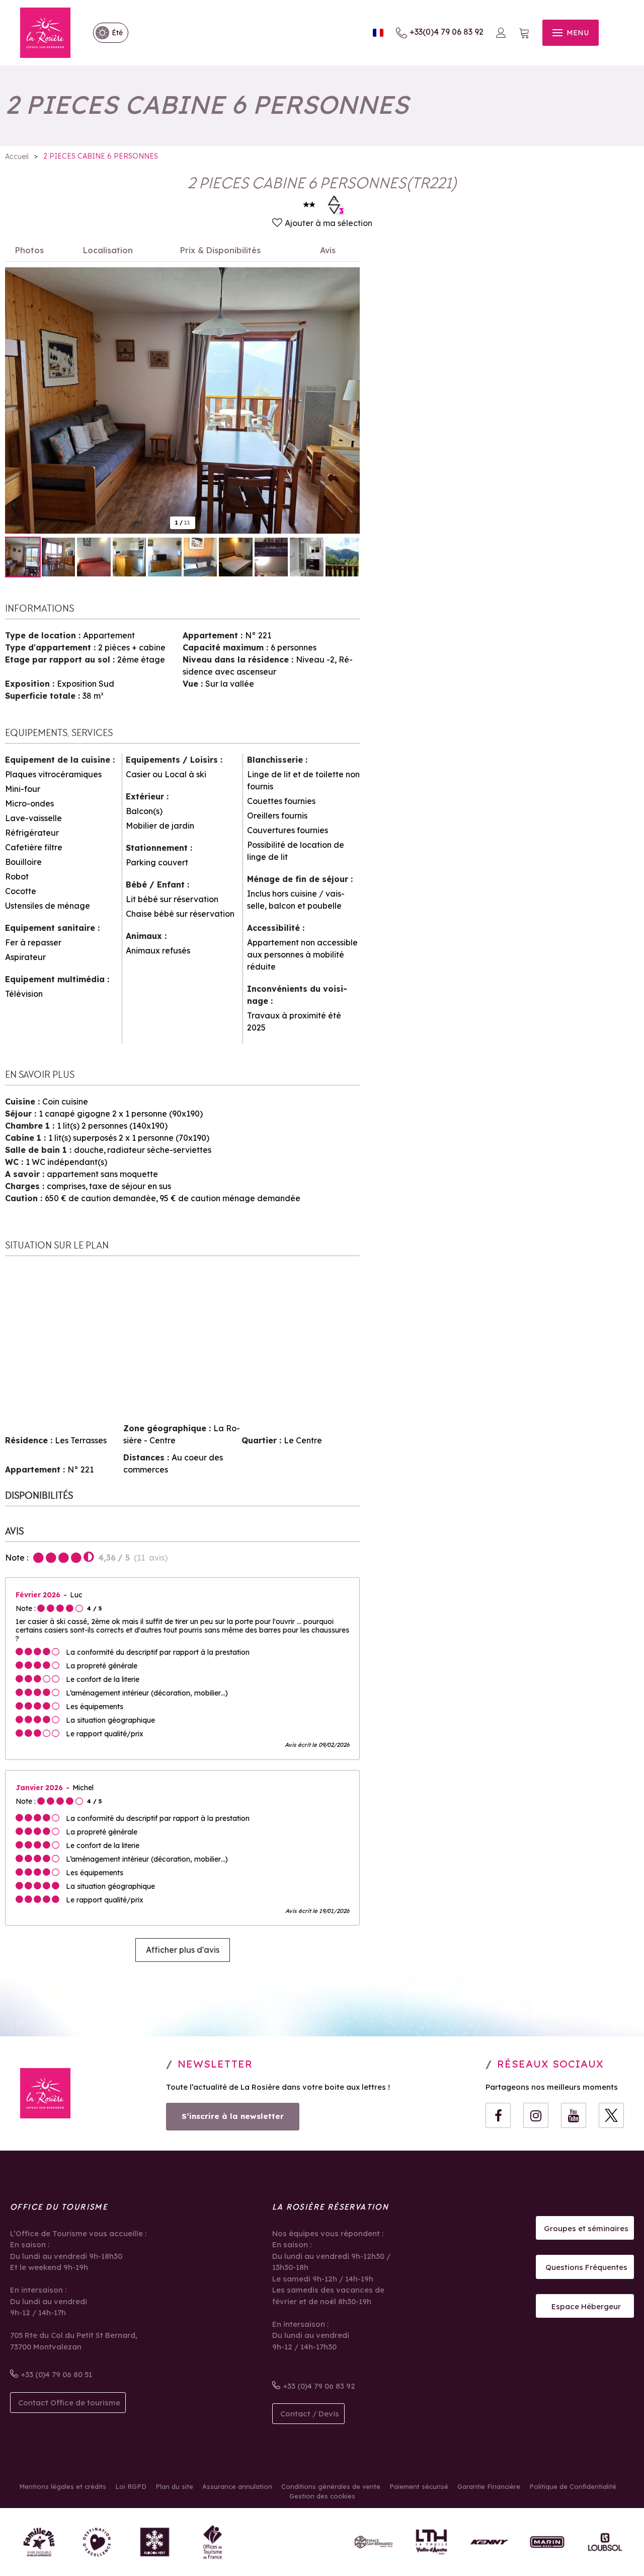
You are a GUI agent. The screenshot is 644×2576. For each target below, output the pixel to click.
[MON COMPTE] (501, 33)
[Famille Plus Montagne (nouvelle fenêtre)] (39, 2542)
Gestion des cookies (322, 2496)
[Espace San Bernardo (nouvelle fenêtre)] (374, 2542)
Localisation (108, 250)
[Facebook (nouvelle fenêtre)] (498, 2115)
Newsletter (215, 2064)
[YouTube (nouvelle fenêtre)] (574, 2115)
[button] (524, 33)
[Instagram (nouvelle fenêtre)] (536, 2115)
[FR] (378, 33)
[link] (106, 33)
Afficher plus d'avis (183, 1950)
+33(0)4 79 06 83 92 (447, 32)
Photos (29, 250)
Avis (328, 250)
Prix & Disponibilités (220, 250)
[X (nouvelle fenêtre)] (611, 2115)
